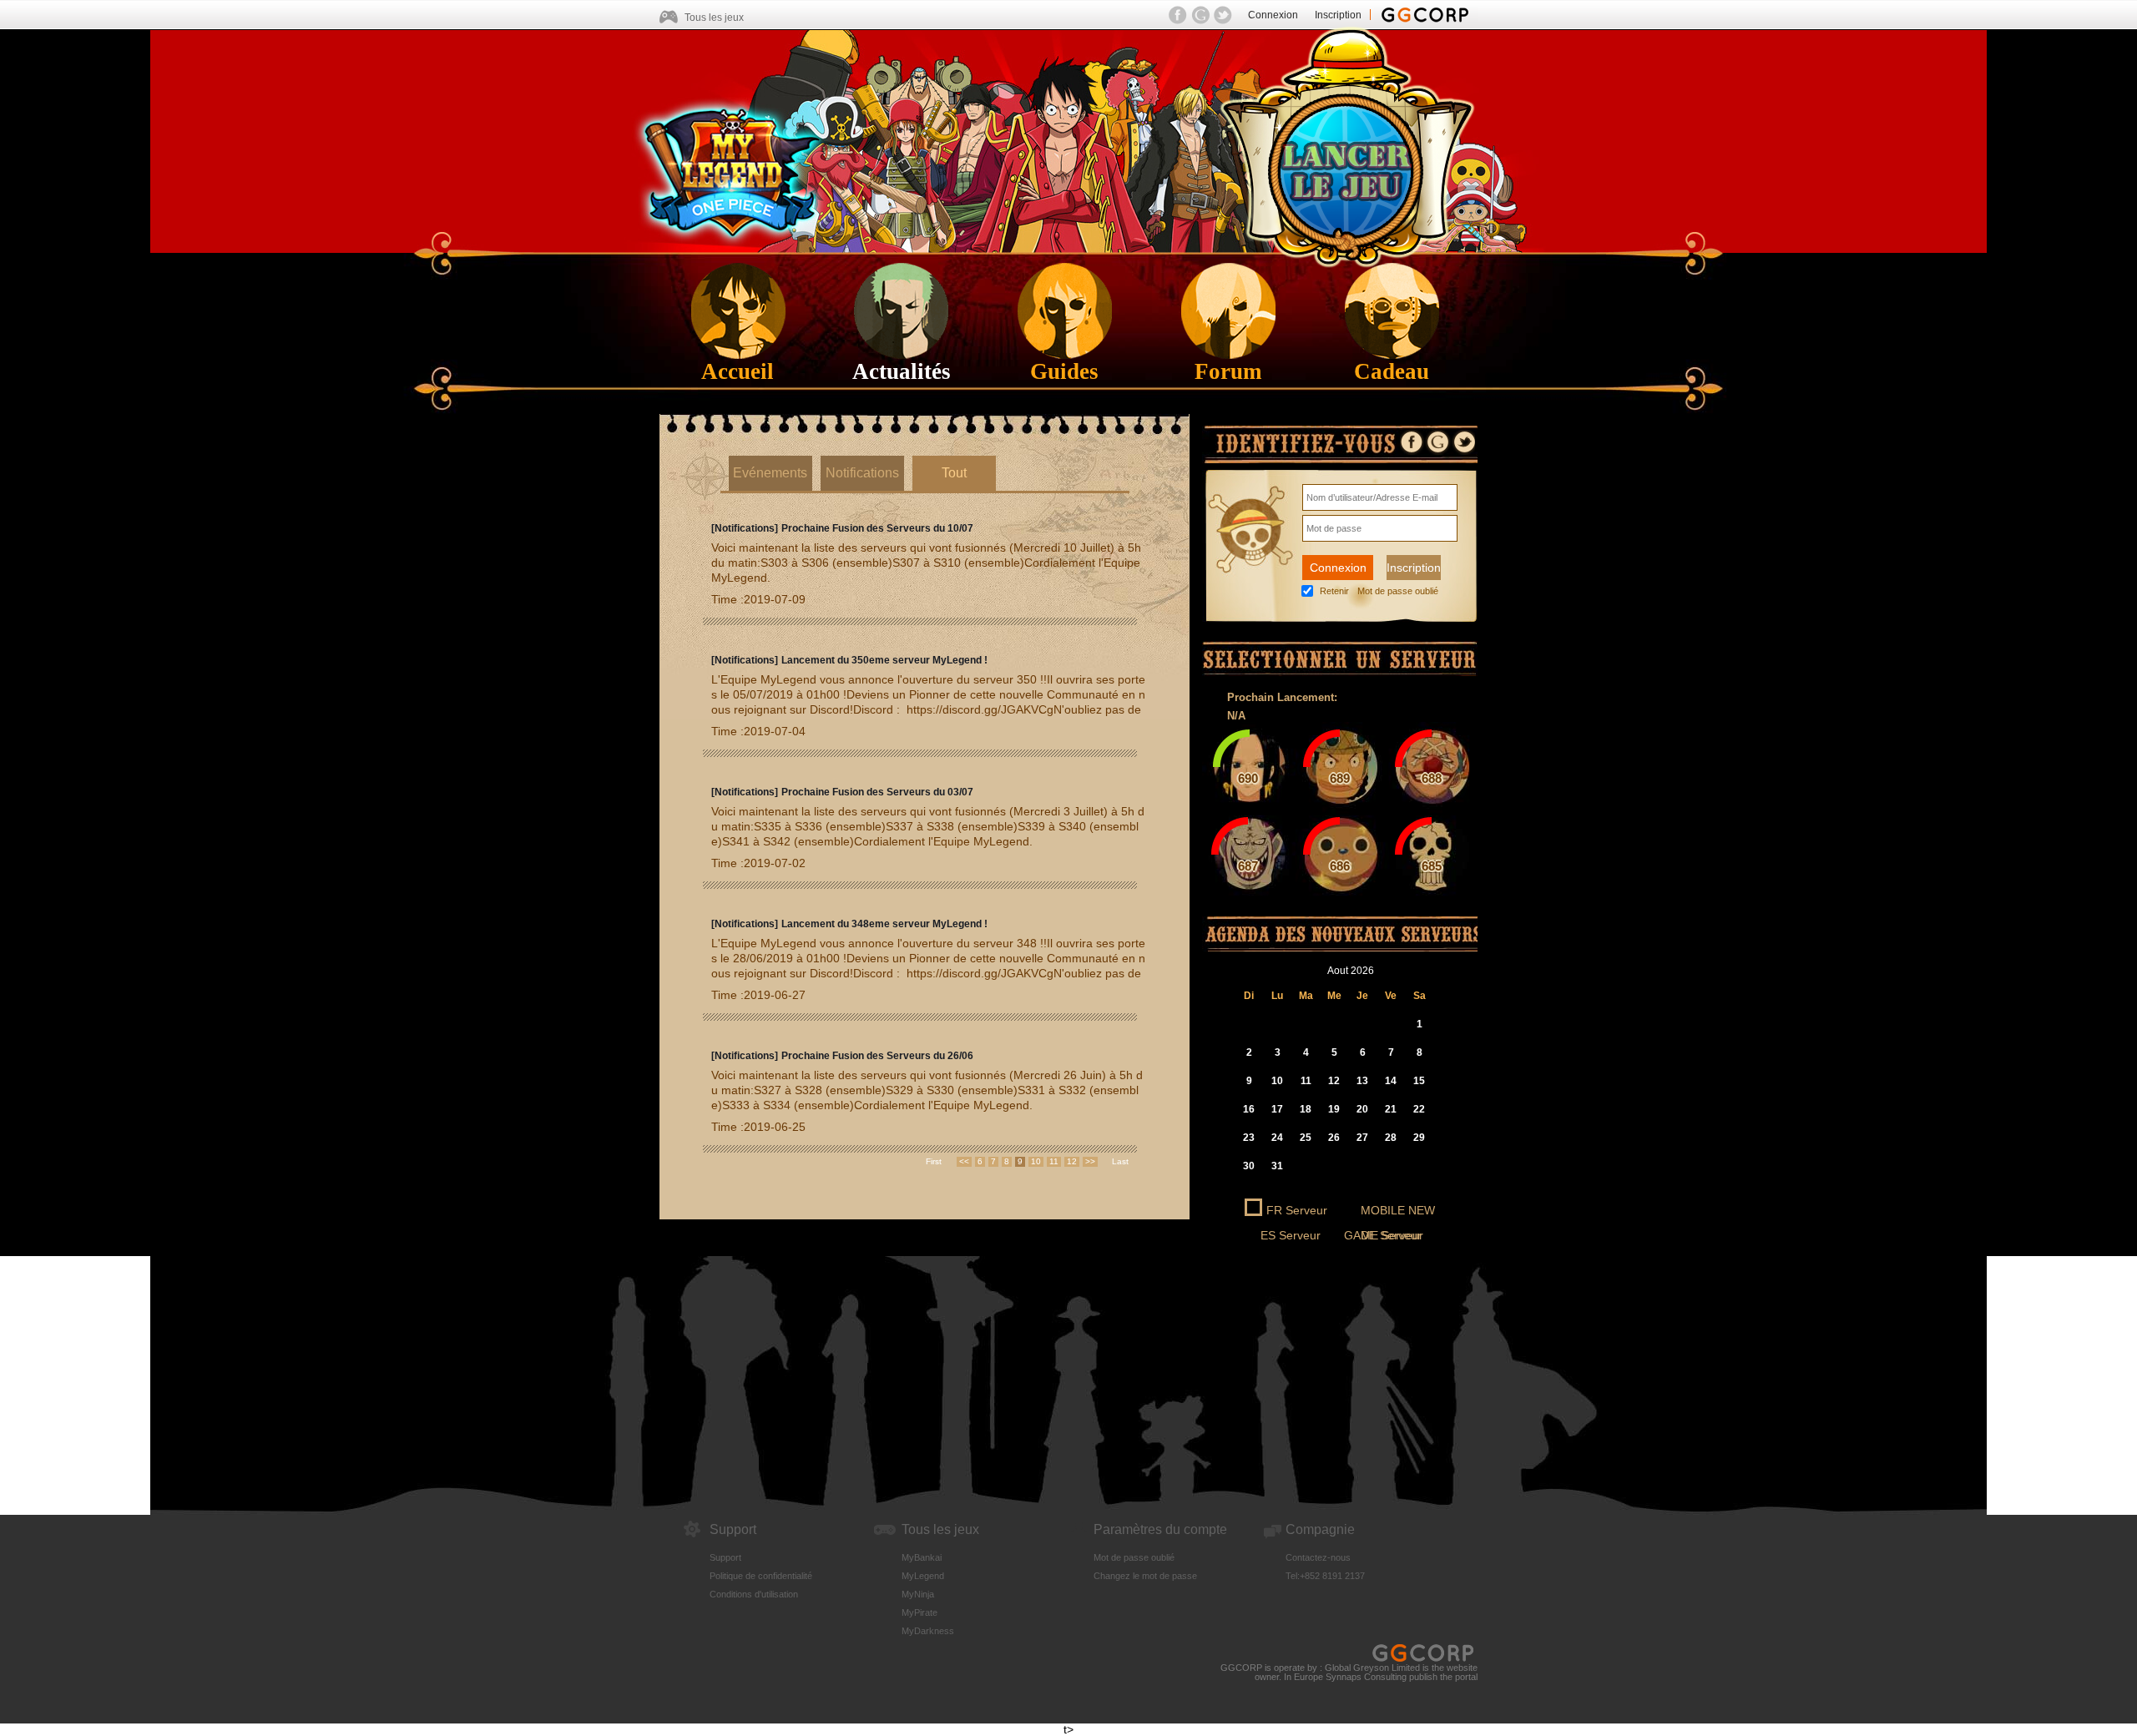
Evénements (770, 473)
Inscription (1338, 15)
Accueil (738, 360)
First (934, 1162)
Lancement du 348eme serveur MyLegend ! (884, 924)
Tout (954, 473)
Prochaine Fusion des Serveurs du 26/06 (877, 1056)
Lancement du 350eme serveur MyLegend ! (884, 660)
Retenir (1334, 591)
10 (1036, 1162)
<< (964, 1162)
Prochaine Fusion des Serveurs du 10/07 (877, 528)
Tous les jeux (714, 18)
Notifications (862, 473)
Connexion (1273, 15)
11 (1054, 1162)
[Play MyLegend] (1346, 170)
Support (725, 1557)
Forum (1228, 360)
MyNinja (918, 1594)
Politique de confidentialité (761, 1576)
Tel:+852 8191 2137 (1325, 1576)
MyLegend (923, 1576)
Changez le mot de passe (1145, 1576)
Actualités (901, 360)
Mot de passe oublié (1398, 591)
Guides (1064, 360)
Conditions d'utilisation (754, 1594)
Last (1120, 1162)
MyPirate (919, 1612)
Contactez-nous (1318, 1557)
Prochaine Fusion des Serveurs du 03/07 (877, 792)
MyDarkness (928, 1631)
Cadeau (1392, 360)
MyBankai (922, 1557)
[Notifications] (745, 528)
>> (1090, 1162)
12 (1072, 1162)
